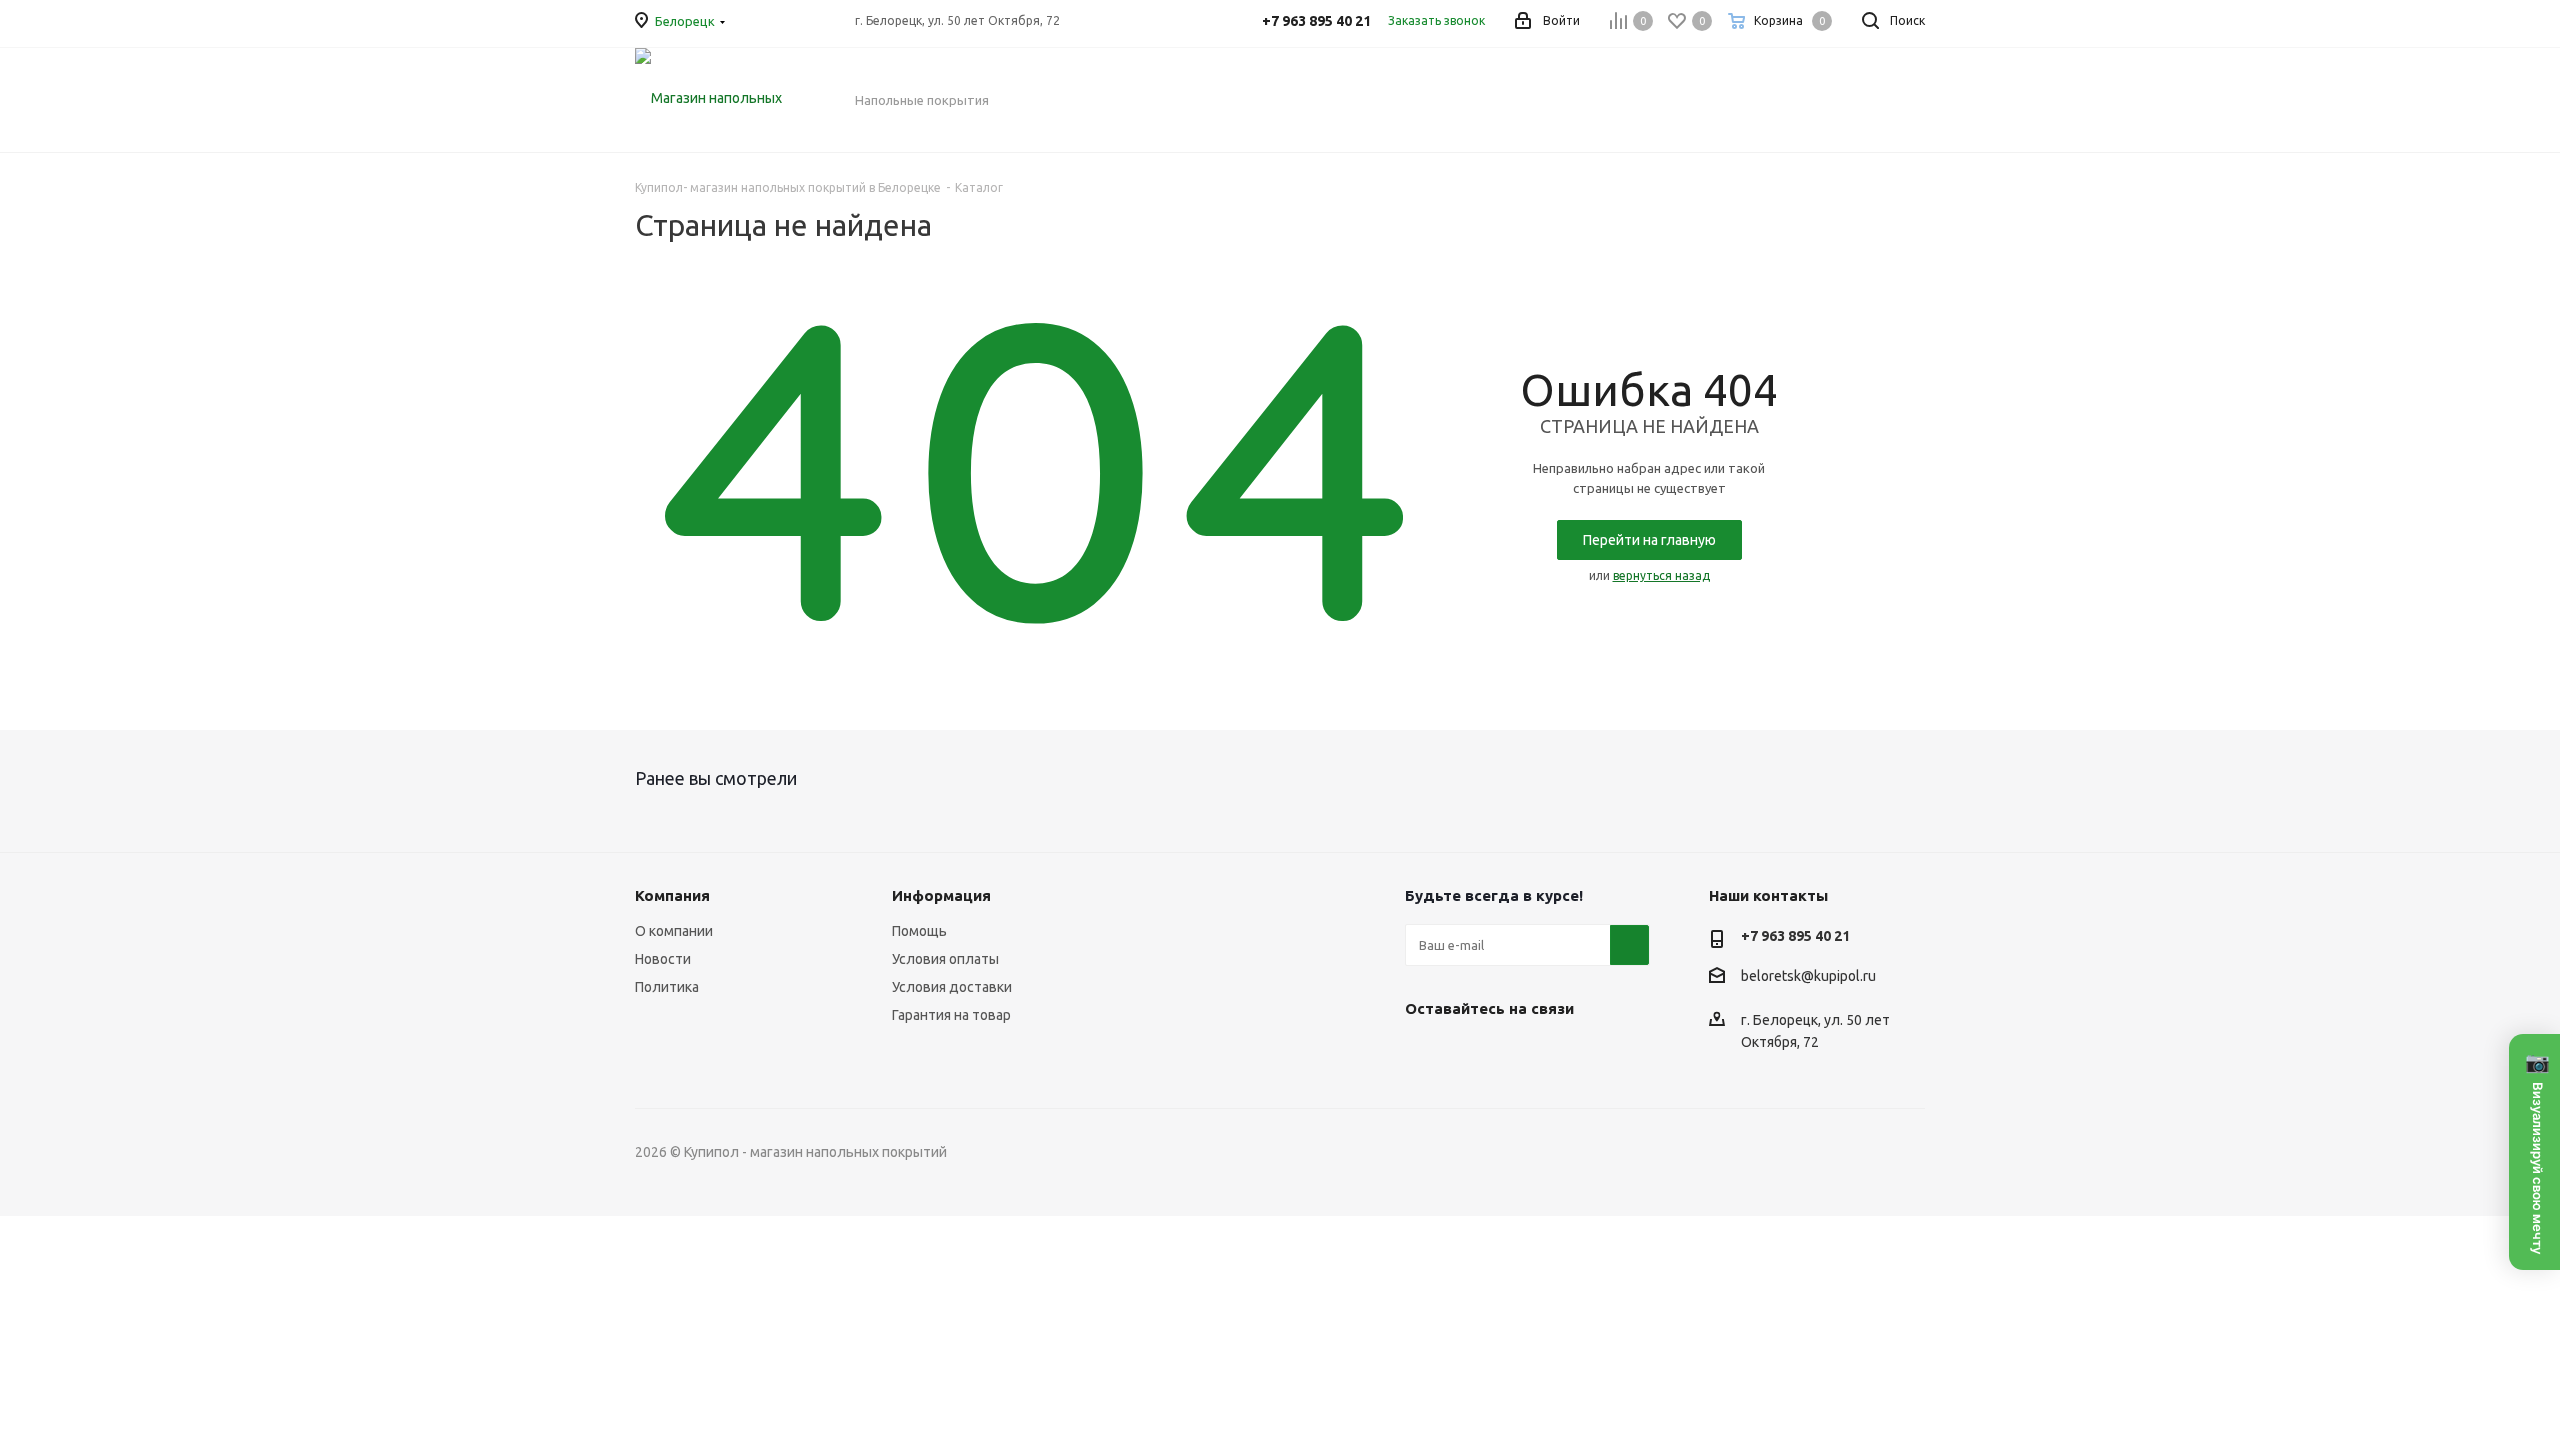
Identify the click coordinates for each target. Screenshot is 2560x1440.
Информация (941, 895)
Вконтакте (1425, 1055)
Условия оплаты (945, 959)
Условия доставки (952, 987)
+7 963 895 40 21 (1795, 936)
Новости (663, 959)
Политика (667, 987)
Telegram (1475, 1055)
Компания (672, 895)
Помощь (919, 931)
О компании (674, 931)
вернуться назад (1661, 575)
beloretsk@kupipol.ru (1808, 976)
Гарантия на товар (951, 1015)
